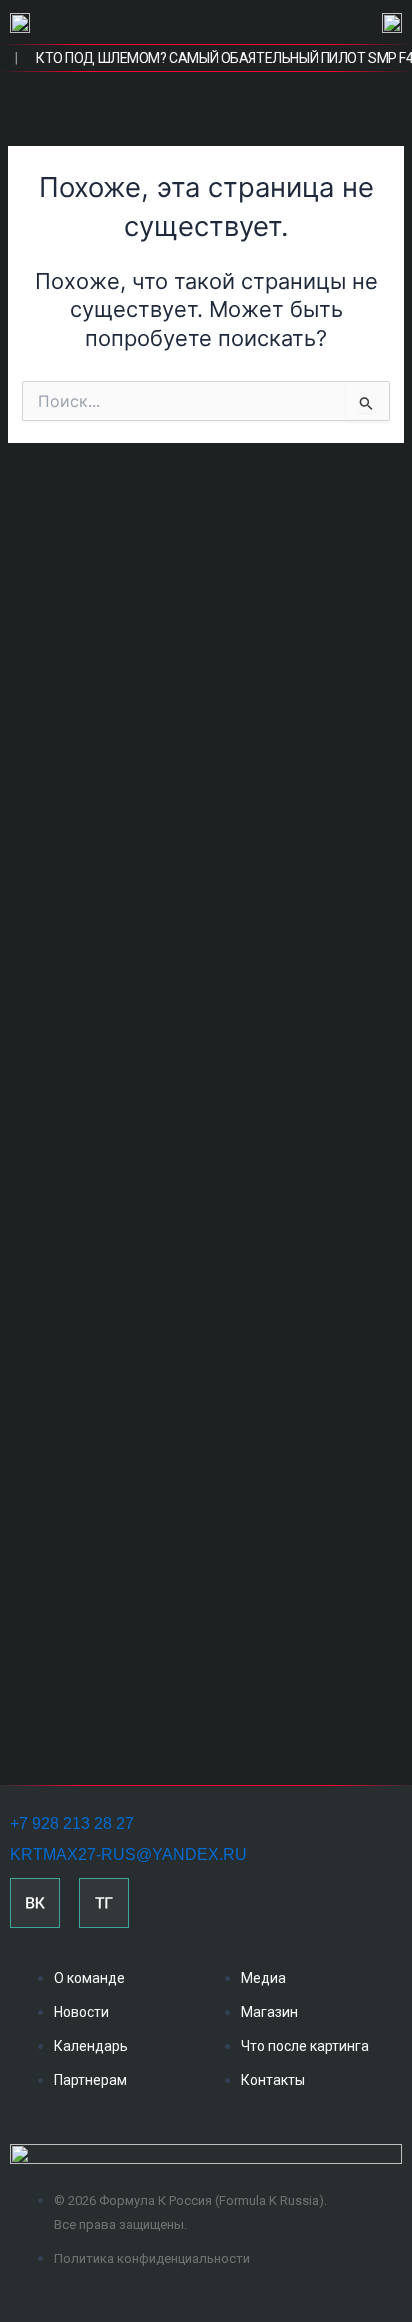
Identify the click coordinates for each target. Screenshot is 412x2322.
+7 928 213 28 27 (72, 1823)
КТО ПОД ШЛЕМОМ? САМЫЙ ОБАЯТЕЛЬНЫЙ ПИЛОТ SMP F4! (213, 58)
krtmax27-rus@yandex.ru (128, 1854)
